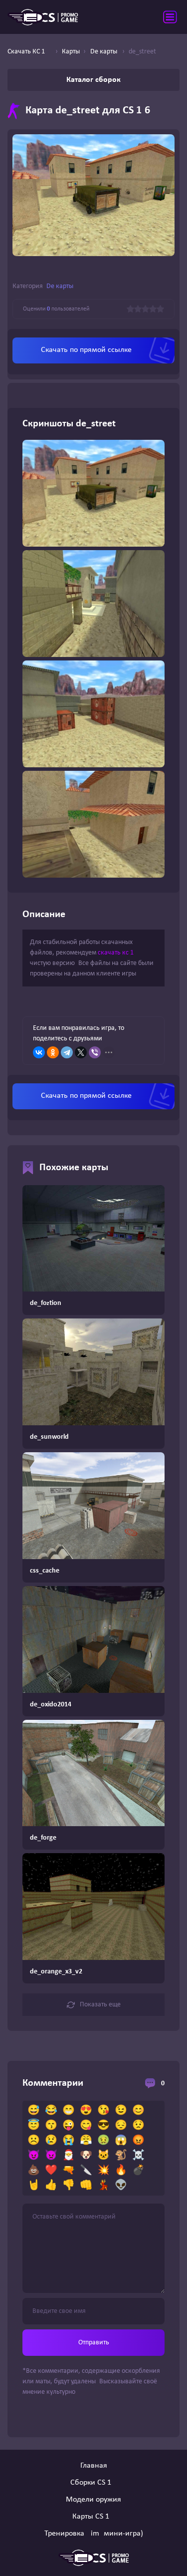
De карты (60, 286)
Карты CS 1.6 (94, 2517)
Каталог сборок (93, 80)
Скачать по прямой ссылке (86, 350)
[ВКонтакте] (39, 1052)
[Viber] (95, 1052)
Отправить (94, 2343)
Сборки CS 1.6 (94, 2483)
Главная (94, 2466)
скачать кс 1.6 (118, 953)
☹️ (34, 2141)
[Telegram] (67, 1052)
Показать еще (100, 2005)
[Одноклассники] (53, 1052)
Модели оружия (93, 2500)
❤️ (51, 2171)
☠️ (138, 2156)
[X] (81, 1052)
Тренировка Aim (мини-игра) (94, 2534)
